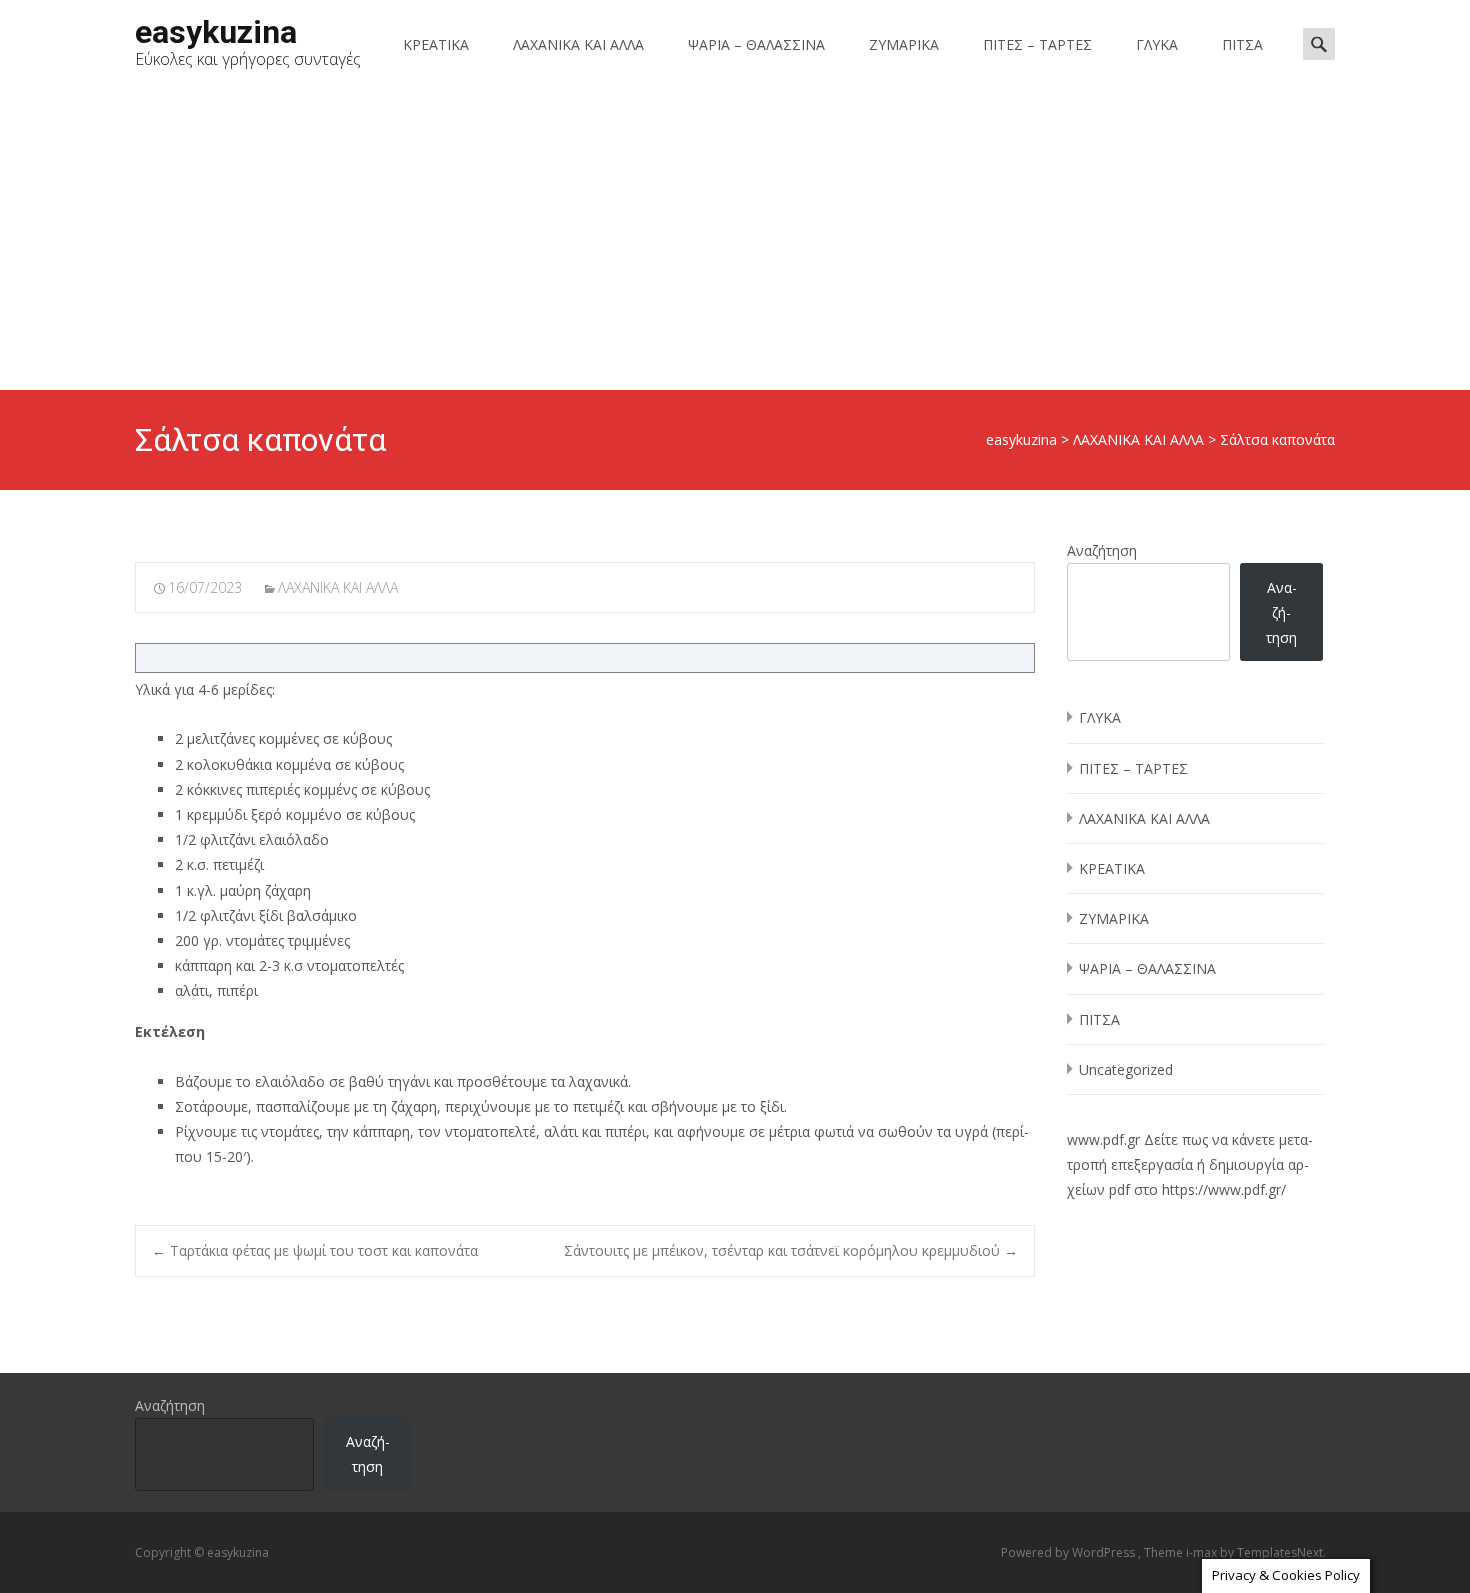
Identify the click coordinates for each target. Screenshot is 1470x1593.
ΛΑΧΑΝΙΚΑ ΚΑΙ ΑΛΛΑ (578, 44)
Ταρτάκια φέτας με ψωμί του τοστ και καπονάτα (315, 1250)
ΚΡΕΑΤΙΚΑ (436, 44)
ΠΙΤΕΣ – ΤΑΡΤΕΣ (1037, 44)
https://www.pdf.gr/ (1224, 1189)
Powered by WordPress (1069, 1552)
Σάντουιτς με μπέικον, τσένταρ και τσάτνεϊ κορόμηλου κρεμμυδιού (791, 1250)
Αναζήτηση (1102, 550)
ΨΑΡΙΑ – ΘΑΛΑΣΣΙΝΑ (756, 44)
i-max (1203, 1552)
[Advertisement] (735, 240)
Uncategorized (1126, 1069)
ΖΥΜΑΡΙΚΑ (904, 44)
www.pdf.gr (1103, 1139)
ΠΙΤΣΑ (1242, 44)
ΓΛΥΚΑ (1157, 44)
